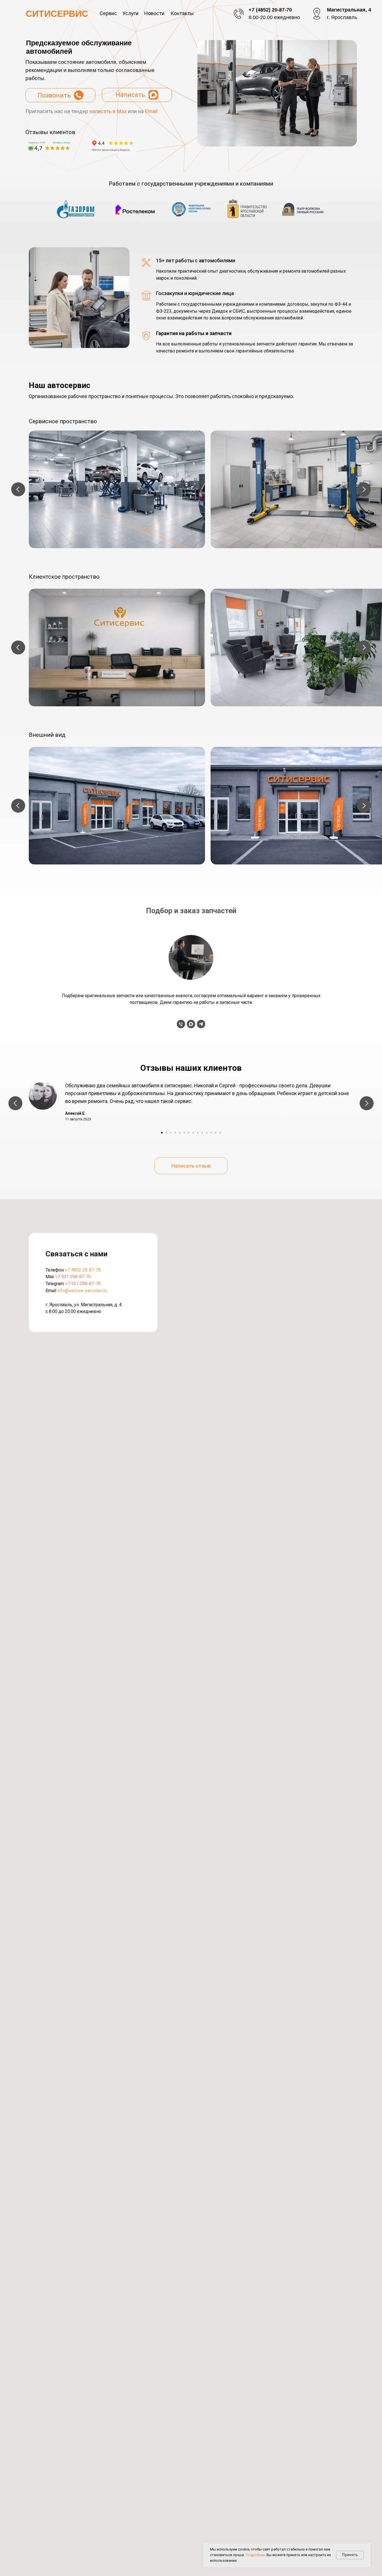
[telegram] (201, 1024)
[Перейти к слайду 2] (166, 1133)
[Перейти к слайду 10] (202, 1133)
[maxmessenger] (191, 1024)
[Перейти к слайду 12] (211, 1133)
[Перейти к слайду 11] (207, 1133)
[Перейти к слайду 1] (162, 1133)
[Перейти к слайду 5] (180, 1133)
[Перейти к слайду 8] (193, 1133)
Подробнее (255, 2555)
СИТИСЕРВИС (57, 14)
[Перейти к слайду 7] (189, 1133)
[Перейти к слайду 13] (216, 1133)
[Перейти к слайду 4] (175, 1133)
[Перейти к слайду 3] (171, 1133)
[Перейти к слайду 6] (184, 1133)
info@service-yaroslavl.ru (82, 1291)
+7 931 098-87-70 (73, 1277)
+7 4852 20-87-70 (83, 1270)
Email (151, 111)
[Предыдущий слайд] (18, 489)
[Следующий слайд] (364, 489)
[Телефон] (181, 1024)
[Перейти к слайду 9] (198, 1133)
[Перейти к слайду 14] (220, 1133)
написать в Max (108, 111)
